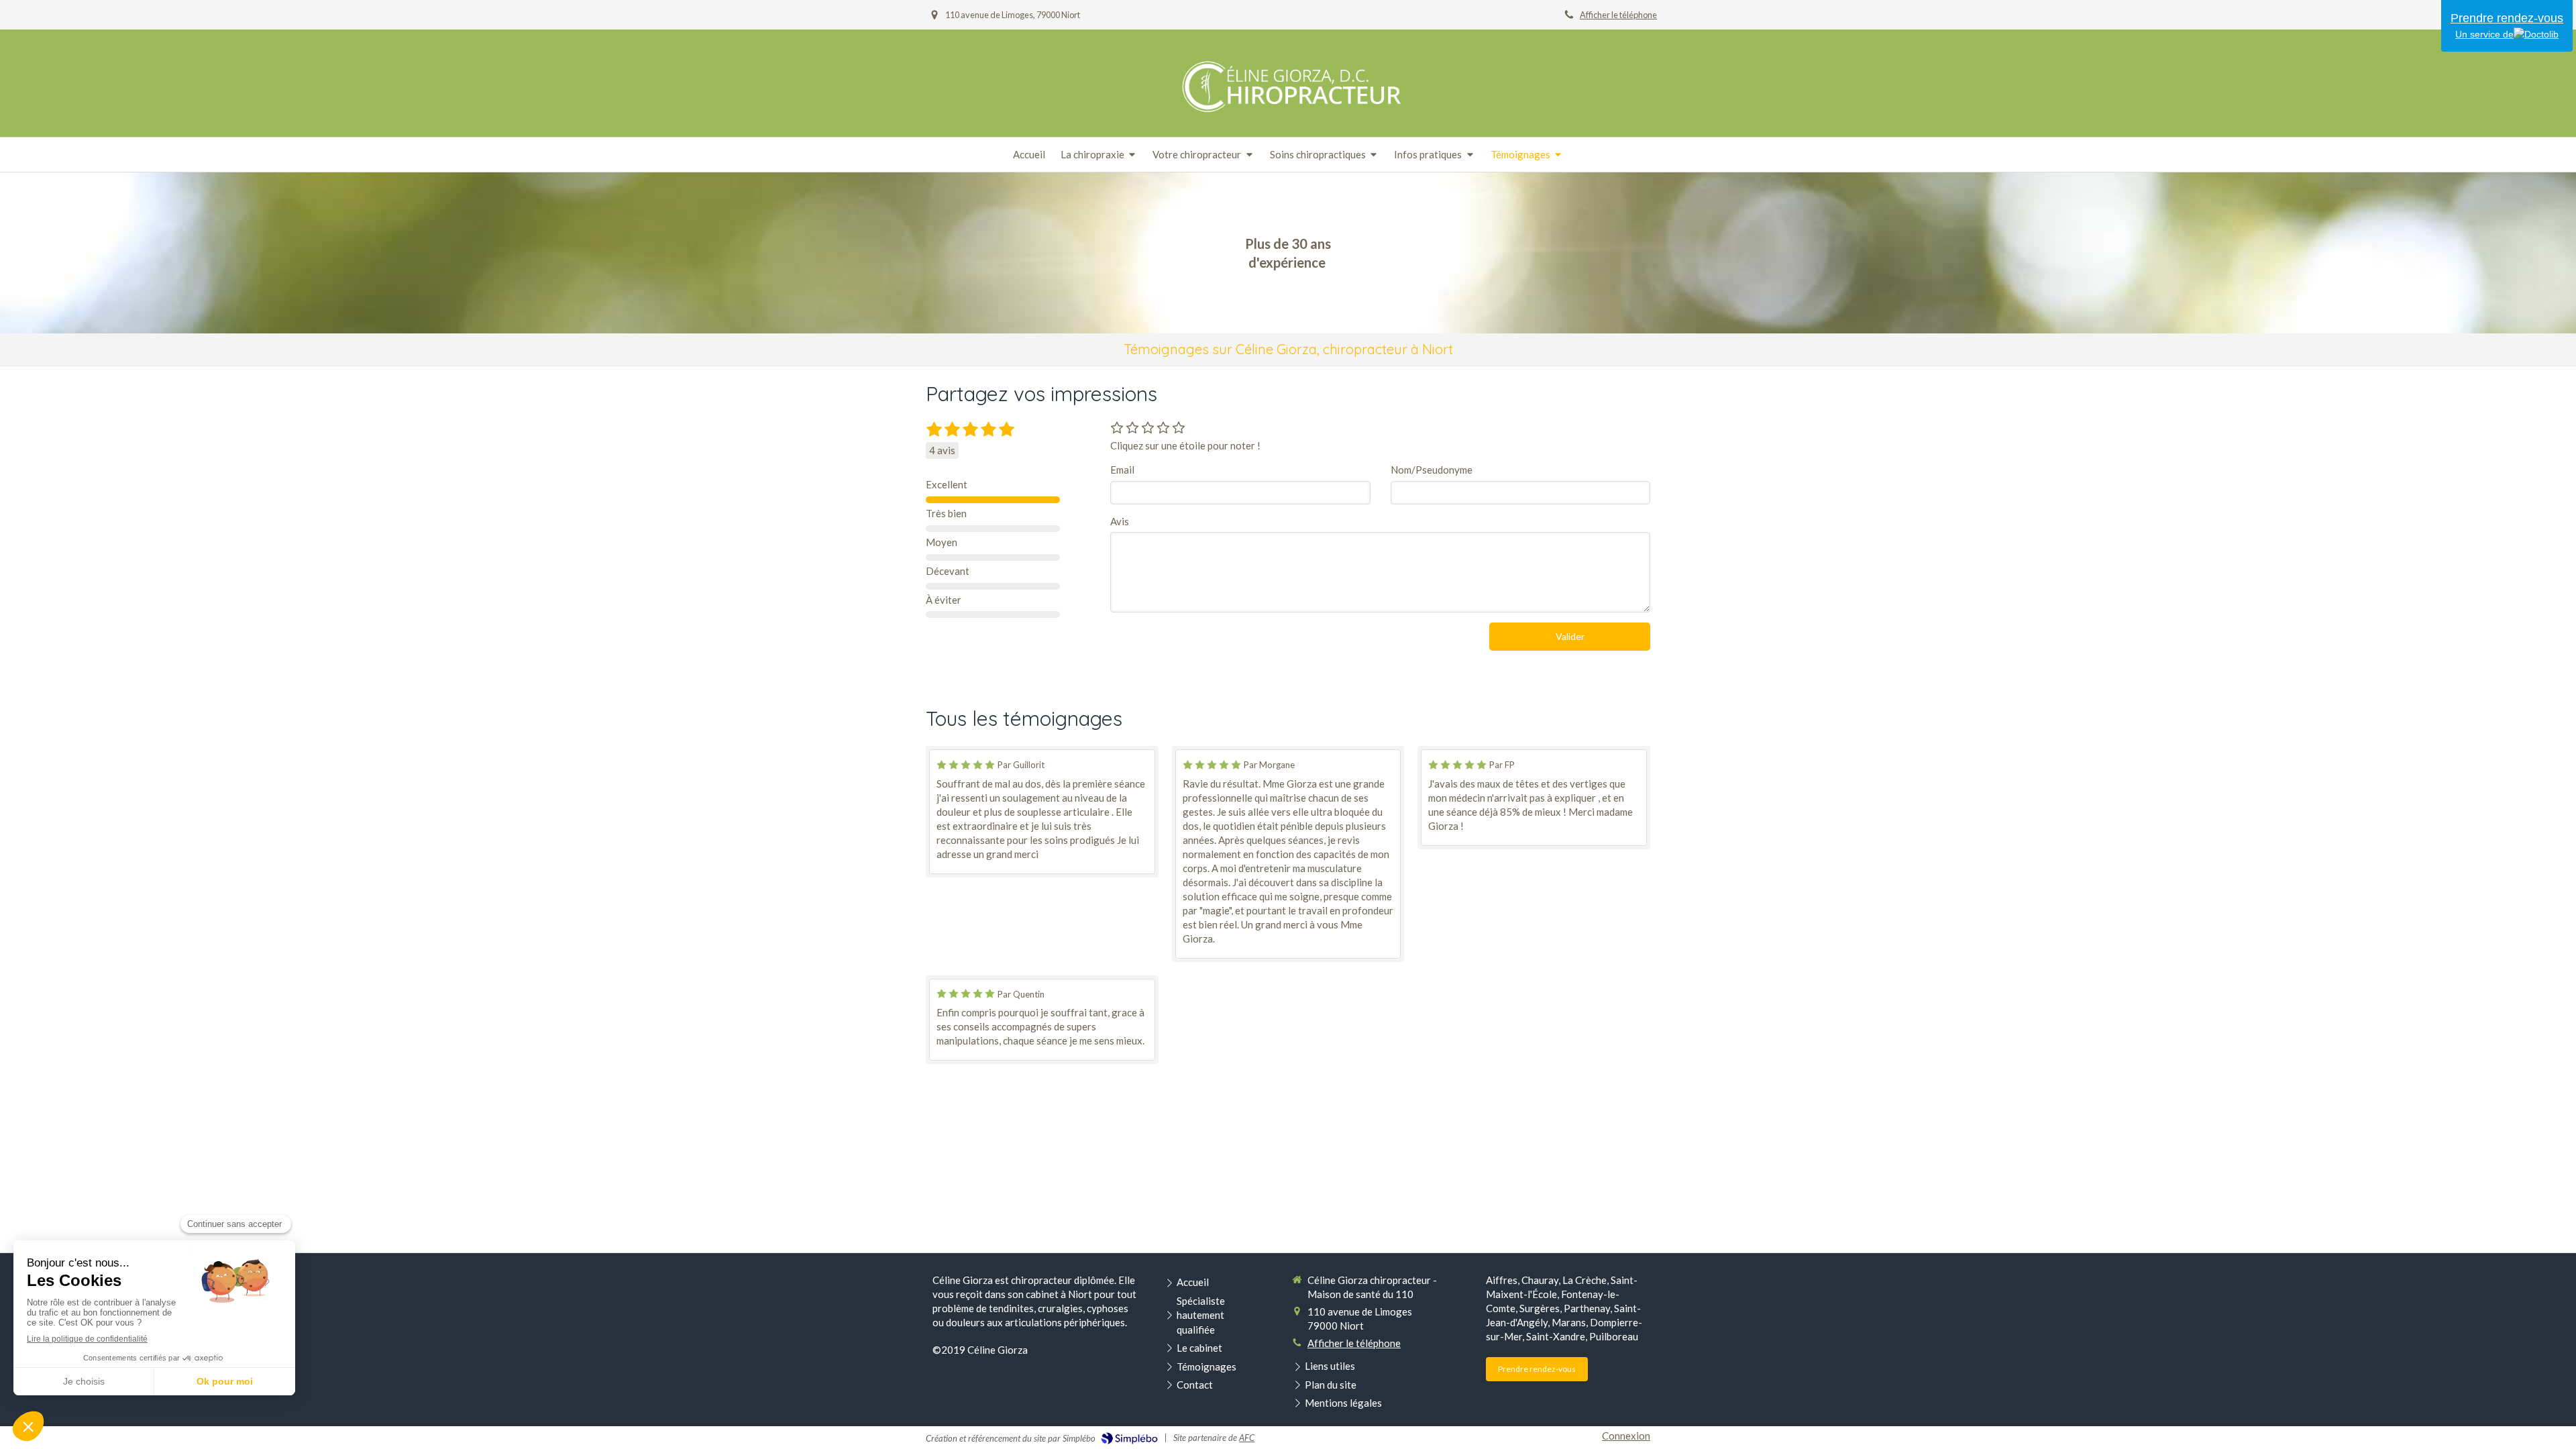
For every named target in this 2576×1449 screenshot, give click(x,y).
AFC (1247, 1438)
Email (1122, 470)
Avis (1120, 521)
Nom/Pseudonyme (1432, 470)
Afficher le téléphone (1618, 15)
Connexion (1626, 1436)
